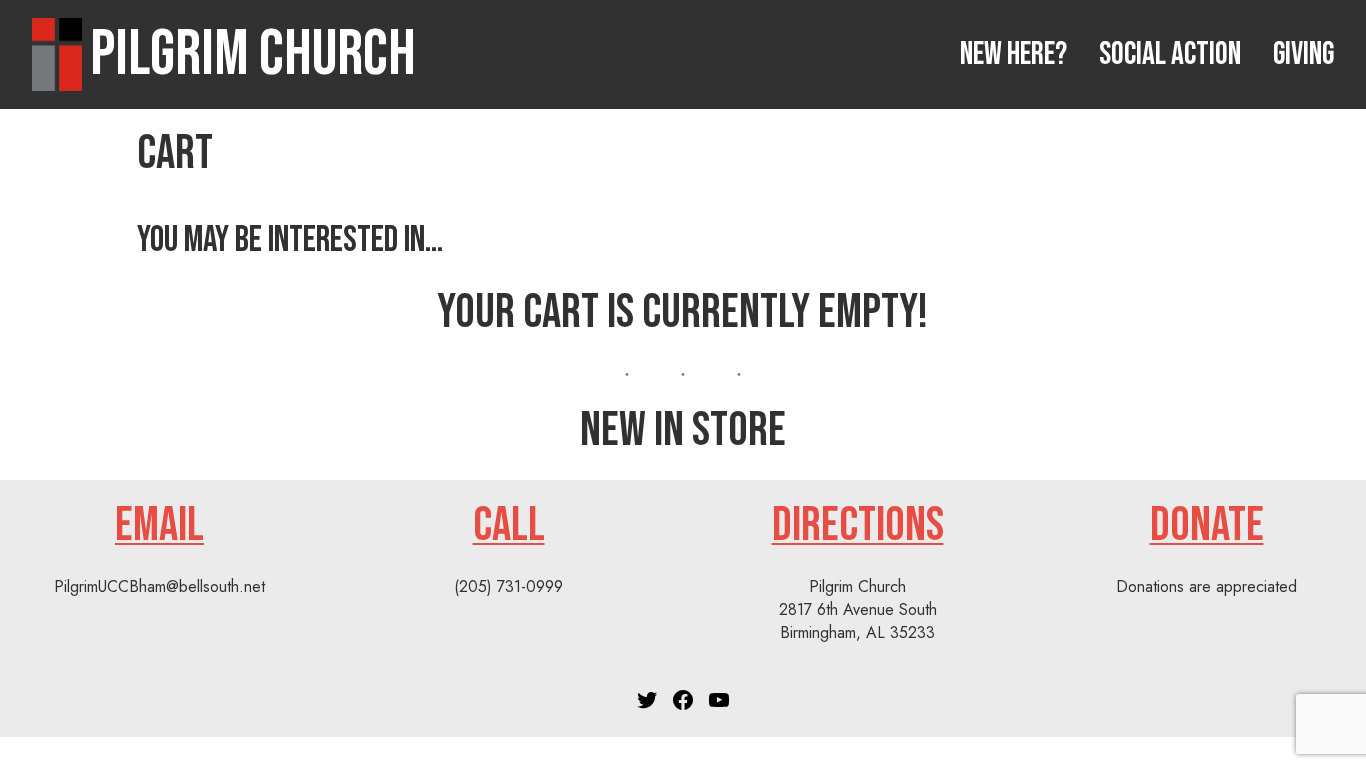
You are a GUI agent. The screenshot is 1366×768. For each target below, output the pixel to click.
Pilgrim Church (253, 54)
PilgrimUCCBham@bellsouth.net (159, 586)
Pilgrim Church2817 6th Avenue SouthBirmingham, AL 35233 (858, 609)
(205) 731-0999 (508, 586)
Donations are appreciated (1206, 586)
